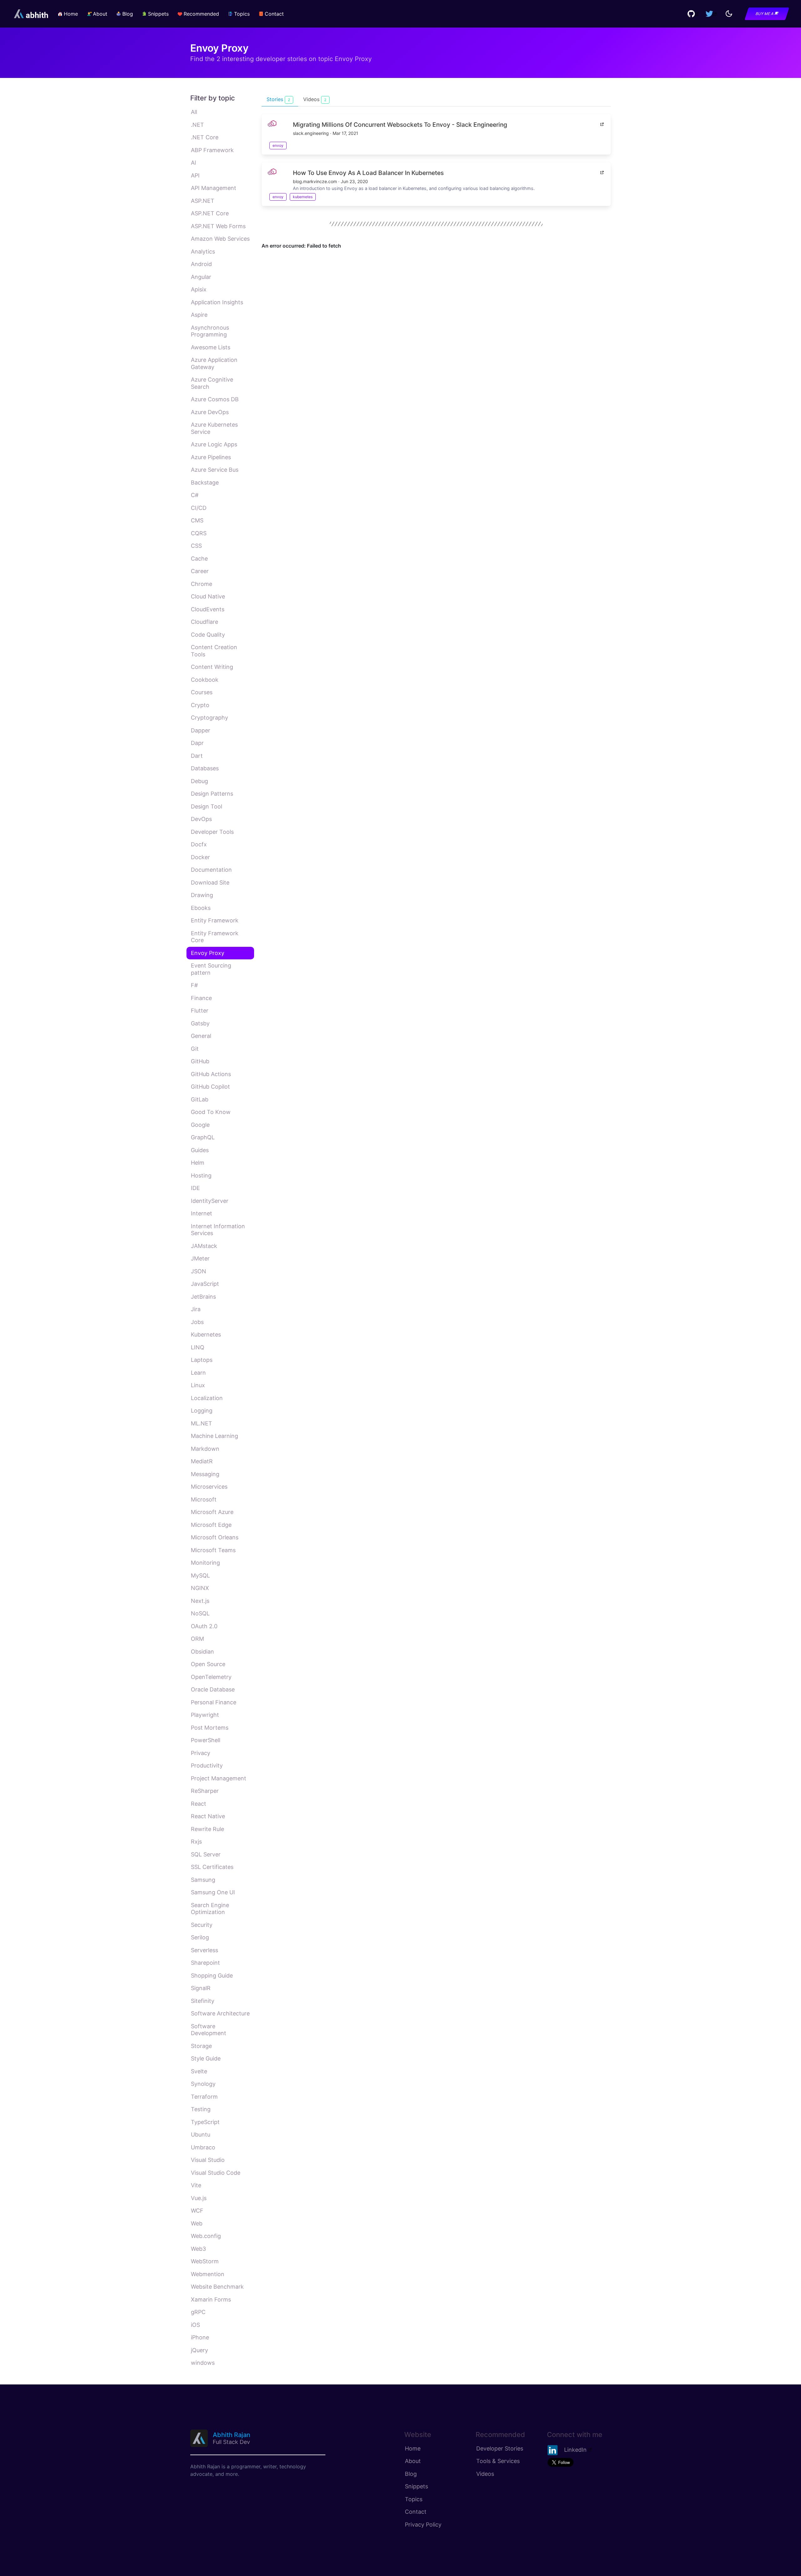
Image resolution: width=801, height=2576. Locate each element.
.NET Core (205, 137)
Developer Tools (212, 832)
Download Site (210, 883)
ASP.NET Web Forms (218, 226)
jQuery (199, 2350)
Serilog (200, 1937)
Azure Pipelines (211, 457)
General (201, 1036)
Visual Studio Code (216, 2173)
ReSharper (205, 1791)
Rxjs (196, 1842)
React (199, 1804)
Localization (207, 1398)
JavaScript (205, 1284)
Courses (202, 692)
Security (202, 1925)
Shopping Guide (212, 1976)
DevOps (201, 819)
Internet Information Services (218, 1230)
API (195, 175)
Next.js (200, 1601)
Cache (199, 559)
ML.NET (202, 1423)
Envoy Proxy (208, 953)
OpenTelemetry (211, 1677)
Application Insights (217, 302)
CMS (197, 520)
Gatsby (200, 1023)
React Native (208, 1816)
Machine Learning (214, 1436)
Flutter (200, 1011)
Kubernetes (206, 1334)
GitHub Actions (211, 1074)
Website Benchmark (217, 2287)
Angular (201, 277)
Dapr (197, 743)
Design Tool (207, 806)
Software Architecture (220, 2013)
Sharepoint (205, 1963)
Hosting (201, 1175)
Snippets (416, 2486)
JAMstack (204, 1246)
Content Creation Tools (214, 651)
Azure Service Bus (215, 470)
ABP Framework (212, 150)
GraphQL (203, 1137)
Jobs (197, 1322)
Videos (485, 2474)
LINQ (198, 1347)
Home (413, 2448)
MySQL (200, 1575)
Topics (414, 2499)
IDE (195, 1188)
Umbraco (203, 2147)
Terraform (204, 2097)
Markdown (205, 1449)
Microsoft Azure (212, 1512)
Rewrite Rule (207, 1829)
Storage (201, 2046)
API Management (214, 188)
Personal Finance (214, 1702)
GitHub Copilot (210, 1087)
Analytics (203, 251)
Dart (197, 756)
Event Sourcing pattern (211, 969)
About (413, 2461)
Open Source (208, 1664)
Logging (202, 1411)
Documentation (211, 870)
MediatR (202, 1461)
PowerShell (206, 1740)
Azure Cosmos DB (215, 399)
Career (200, 571)
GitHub (200, 1061)
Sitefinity (203, 2001)
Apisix (199, 289)
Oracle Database (213, 1689)
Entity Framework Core (215, 937)
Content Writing (212, 667)
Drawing (202, 895)
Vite (196, 2185)
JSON (199, 1271)
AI (194, 163)
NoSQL (200, 1613)
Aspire (199, 315)
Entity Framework (215, 920)
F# (194, 985)
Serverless (204, 1950)
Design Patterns (212, 794)
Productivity (207, 1765)
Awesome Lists (211, 347)
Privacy (201, 1753)
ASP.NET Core (210, 213)
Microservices (209, 1487)
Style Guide (206, 2058)
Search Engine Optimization (210, 1909)
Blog (411, 2474)
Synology (203, 2084)
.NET (197, 125)
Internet (202, 1213)
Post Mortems (210, 1728)
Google (200, 1125)
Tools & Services (498, 2461)
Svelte (199, 2071)
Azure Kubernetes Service (214, 428)
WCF (197, 2211)
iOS (195, 2325)
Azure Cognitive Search (212, 383)
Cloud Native (208, 596)
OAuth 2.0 (204, 1626)
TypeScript (205, 2122)
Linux (198, 1385)
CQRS (199, 533)
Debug (199, 781)
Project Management (219, 1778)
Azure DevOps (210, 412)
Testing (201, 2109)
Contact (416, 2512)
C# (195, 495)
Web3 (198, 2249)
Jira (196, 1309)
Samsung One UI (213, 1892)
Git (195, 1049)
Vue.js (199, 2198)
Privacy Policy (423, 2525)
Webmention (208, 2274)
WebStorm (205, 2261)
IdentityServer (210, 1201)
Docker (200, 857)
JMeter (200, 1258)
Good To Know (211, 1112)
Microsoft (204, 1499)
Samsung (203, 1880)
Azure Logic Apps (214, 444)
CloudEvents (208, 609)
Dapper (201, 730)
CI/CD (199, 508)
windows (203, 2363)
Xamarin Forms (211, 2299)
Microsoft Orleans (215, 1537)
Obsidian (202, 1652)
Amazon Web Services (220, 239)
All (194, 112)
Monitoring (205, 1563)
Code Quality (208, 635)
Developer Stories (500, 2448)
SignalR (201, 1988)
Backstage (205, 482)
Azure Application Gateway (214, 363)
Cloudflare (204, 622)
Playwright (205, 1715)
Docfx (199, 844)
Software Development (209, 2030)
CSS (196, 546)
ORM (197, 1639)
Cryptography (209, 718)
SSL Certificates (212, 1867)
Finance (201, 998)
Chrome (202, 584)
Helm (198, 1163)
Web (197, 2223)
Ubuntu (201, 2135)
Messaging (205, 1474)
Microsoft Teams (213, 1550)
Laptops (202, 1360)
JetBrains (203, 1297)
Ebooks (201, 908)
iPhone (200, 2337)
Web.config (206, 2236)
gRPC (198, 2312)
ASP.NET (203, 201)
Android (201, 264)
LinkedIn (575, 2449)
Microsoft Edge (211, 1525)
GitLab (200, 1099)
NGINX (200, 1588)
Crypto (200, 705)
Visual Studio (208, 2160)
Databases (205, 768)
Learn (198, 1373)
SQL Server (206, 1854)
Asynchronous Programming (210, 331)
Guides (200, 1150)
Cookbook (205, 680)
